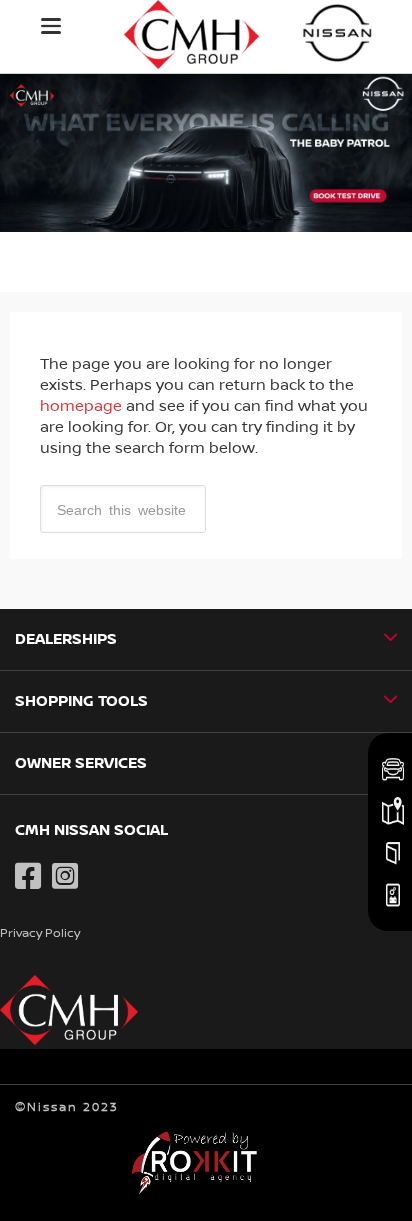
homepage (81, 406)
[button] (51, 26)
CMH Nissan (338, 32)
